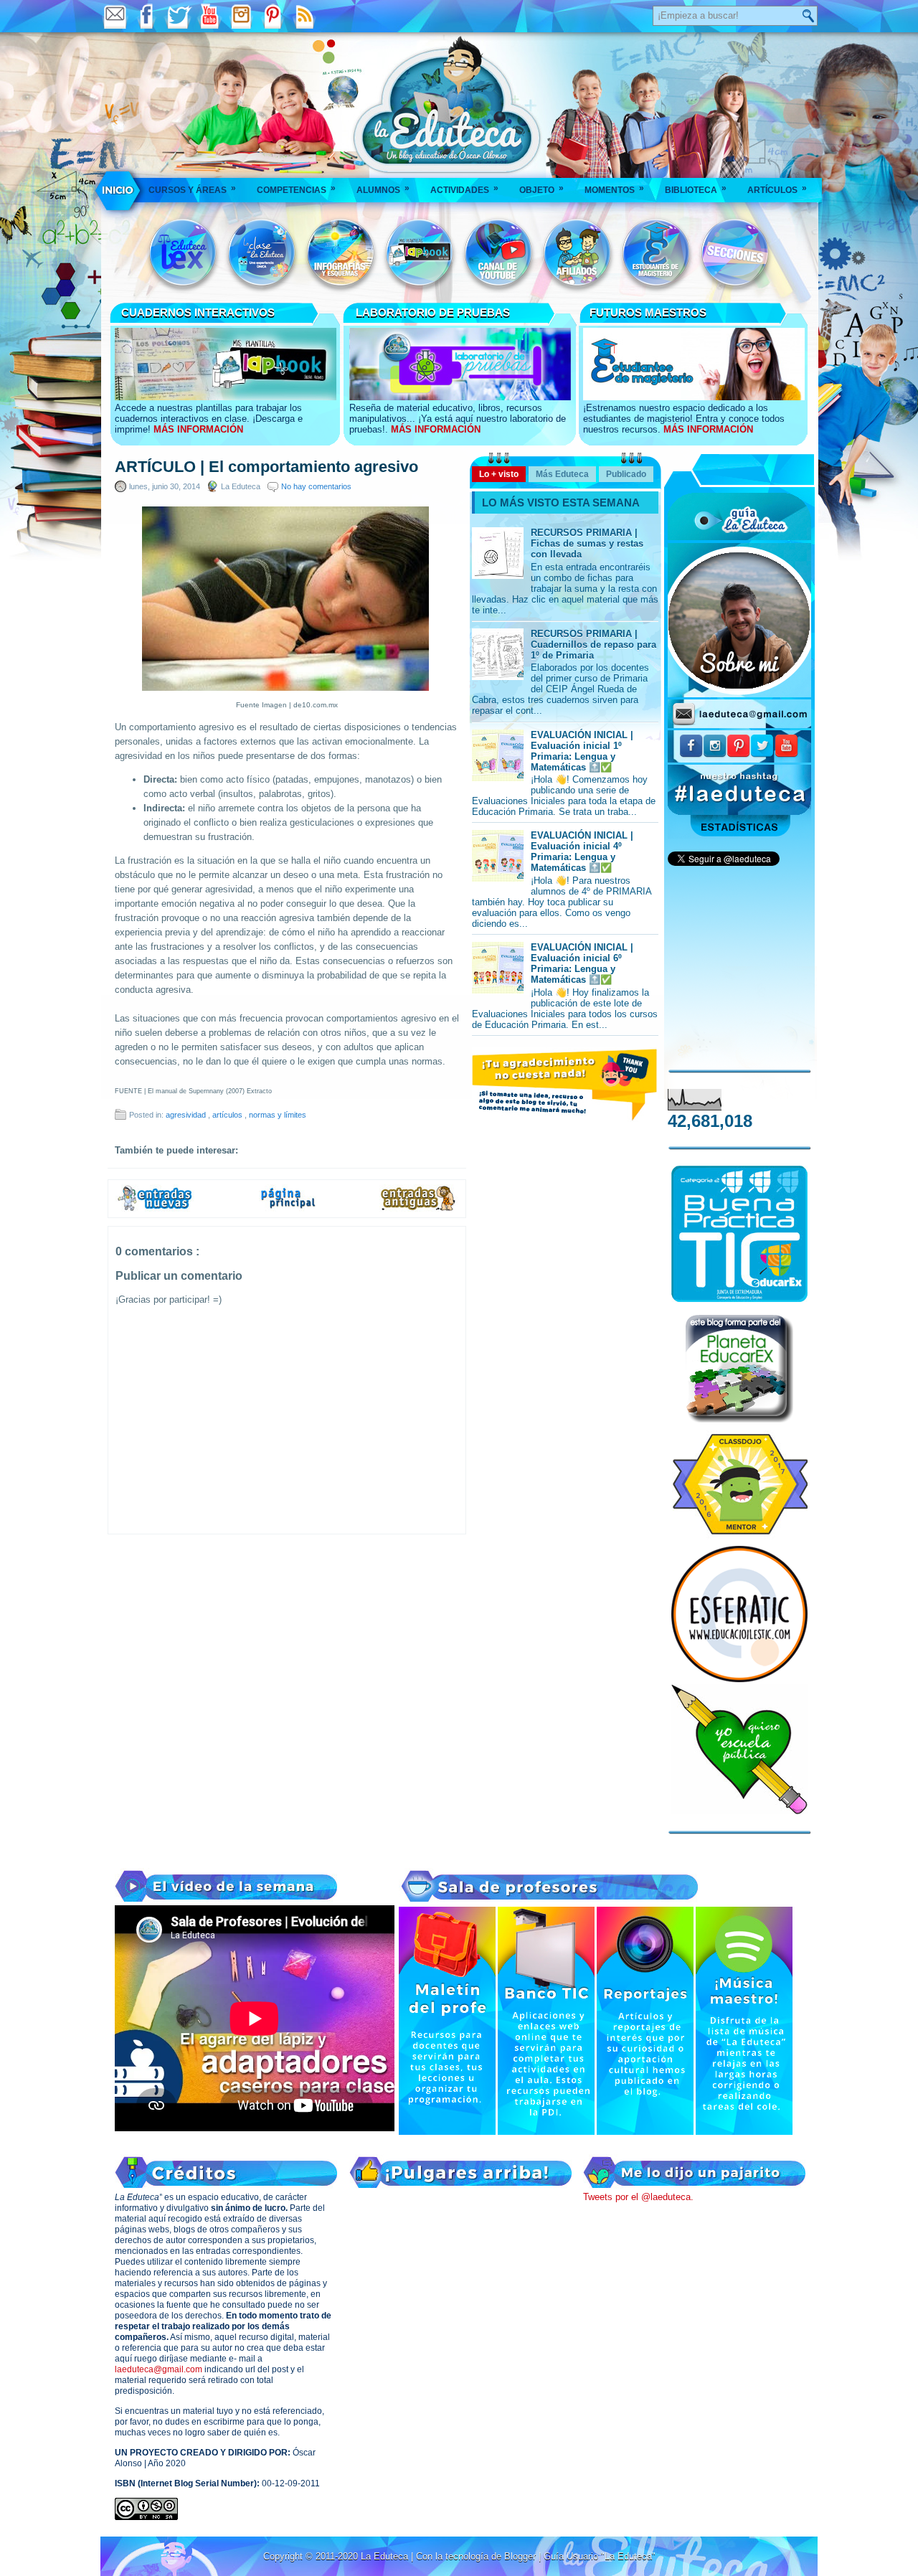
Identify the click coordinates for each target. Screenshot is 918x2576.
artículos (228, 1115)
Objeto (541, 189)
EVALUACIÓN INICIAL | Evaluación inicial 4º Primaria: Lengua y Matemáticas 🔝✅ (582, 851)
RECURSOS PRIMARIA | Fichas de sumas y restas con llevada (587, 543)
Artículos (777, 189)
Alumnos (383, 189)
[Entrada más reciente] (155, 1209)
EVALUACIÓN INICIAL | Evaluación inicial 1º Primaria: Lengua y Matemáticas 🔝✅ (582, 751)
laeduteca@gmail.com (158, 2369)
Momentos (614, 189)
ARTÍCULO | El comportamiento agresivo (266, 467)
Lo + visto (499, 474)
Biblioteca (696, 189)
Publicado (626, 474)
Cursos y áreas (192, 189)
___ (119, 190)
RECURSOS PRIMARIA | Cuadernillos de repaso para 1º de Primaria (593, 645)
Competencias (296, 189)
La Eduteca (386, 2556)
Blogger (521, 2556)
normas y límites (278, 1115)
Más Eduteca (562, 474)
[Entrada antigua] (419, 1209)
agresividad (187, 1115)
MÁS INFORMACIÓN (198, 429)
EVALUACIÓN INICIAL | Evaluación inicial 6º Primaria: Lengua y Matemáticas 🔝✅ (582, 963)
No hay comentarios (316, 486)
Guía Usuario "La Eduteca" (600, 2556)
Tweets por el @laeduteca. (638, 2197)
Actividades (464, 189)
